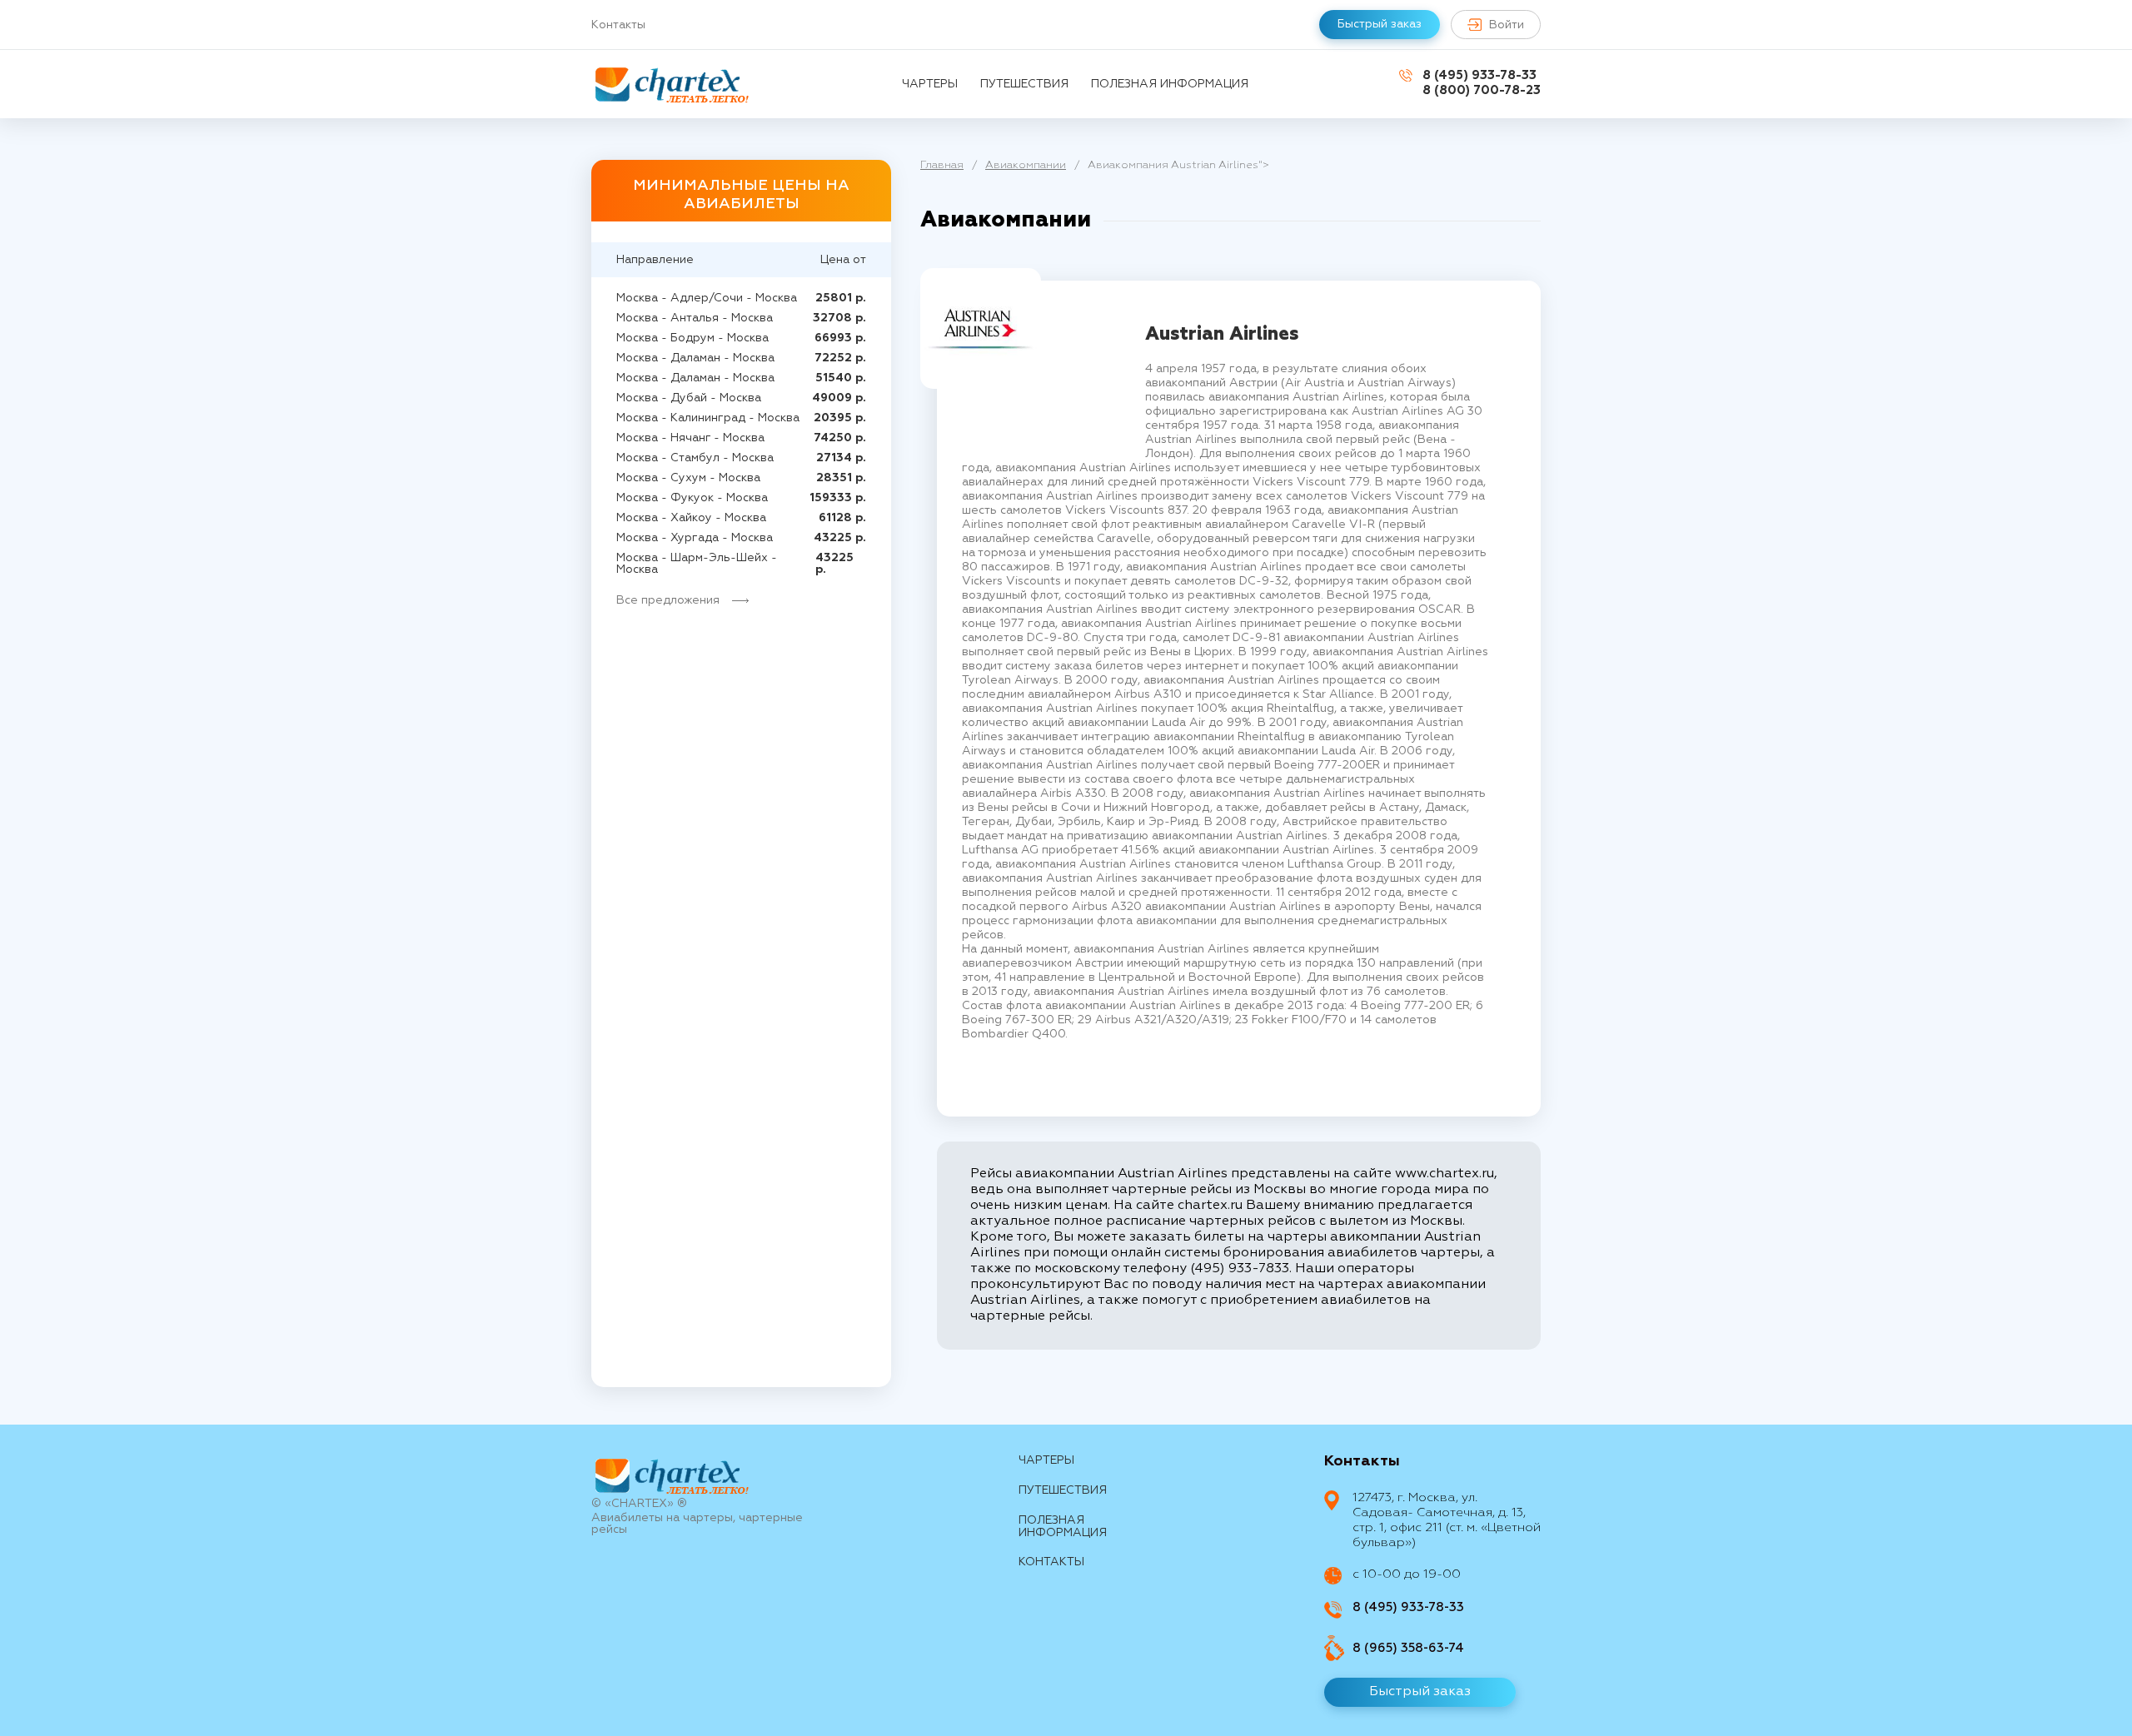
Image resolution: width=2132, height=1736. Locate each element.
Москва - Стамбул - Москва (695, 458)
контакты (1051, 1562)
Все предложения (668, 600)
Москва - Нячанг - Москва (690, 438)
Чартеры (930, 84)
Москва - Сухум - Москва (688, 478)
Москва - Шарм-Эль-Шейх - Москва (697, 564)
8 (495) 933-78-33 (1479, 75)
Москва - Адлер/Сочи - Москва (707, 298)
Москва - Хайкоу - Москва (691, 518)
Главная (942, 165)
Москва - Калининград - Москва (708, 418)
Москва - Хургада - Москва (695, 538)
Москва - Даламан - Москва (695, 358)
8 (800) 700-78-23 (1482, 90)
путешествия (1024, 84)
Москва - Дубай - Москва (689, 398)
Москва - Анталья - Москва (695, 318)
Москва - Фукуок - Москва (692, 498)
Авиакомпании (1026, 165)
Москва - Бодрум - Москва (692, 338)
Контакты (618, 25)
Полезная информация (1170, 84)
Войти (1507, 25)
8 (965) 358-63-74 (1408, 1648)
